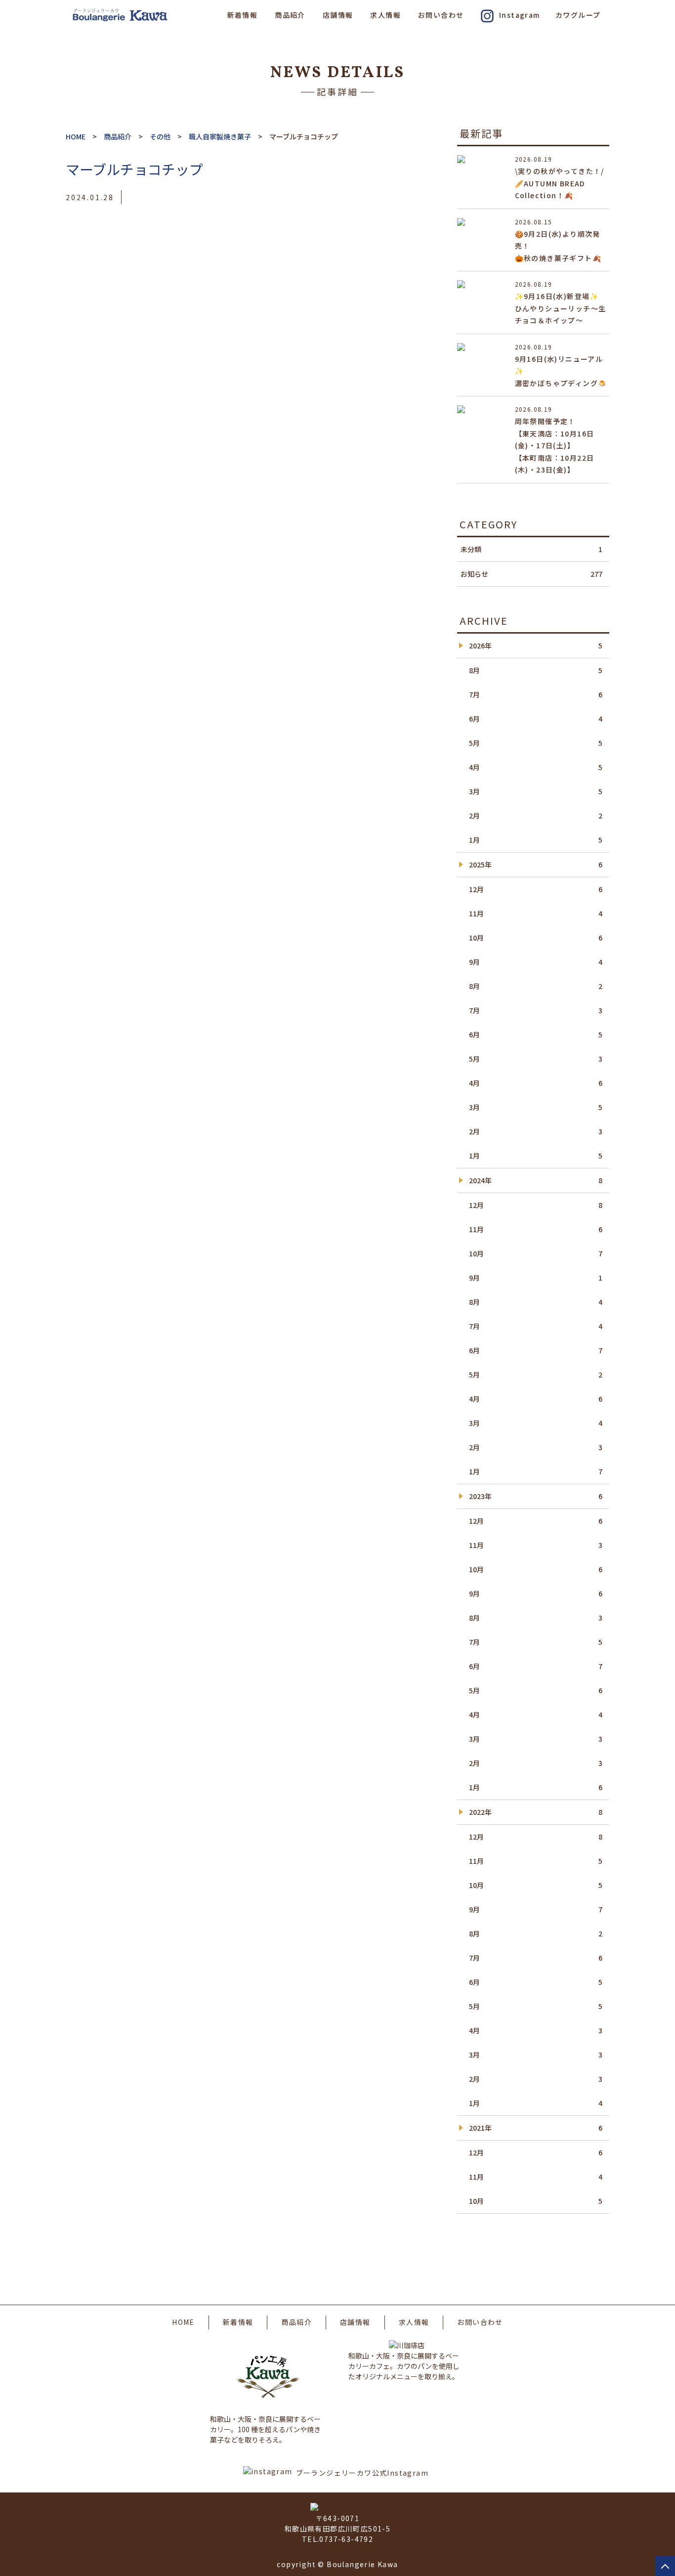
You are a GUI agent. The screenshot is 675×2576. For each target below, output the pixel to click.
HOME (183, 2322)
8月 (536, 670)
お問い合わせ (441, 15)
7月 (536, 694)
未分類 (531, 549)
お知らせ (531, 574)
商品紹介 (290, 15)
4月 (536, 767)
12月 (536, 889)
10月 (536, 938)
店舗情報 (338, 15)
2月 (536, 816)
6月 (536, 719)
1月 (536, 840)
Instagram (520, 15)
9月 (536, 962)
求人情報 (385, 15)
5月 (536, 743)
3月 (536, 791)
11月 (536, 913)
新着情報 (243, 15)
